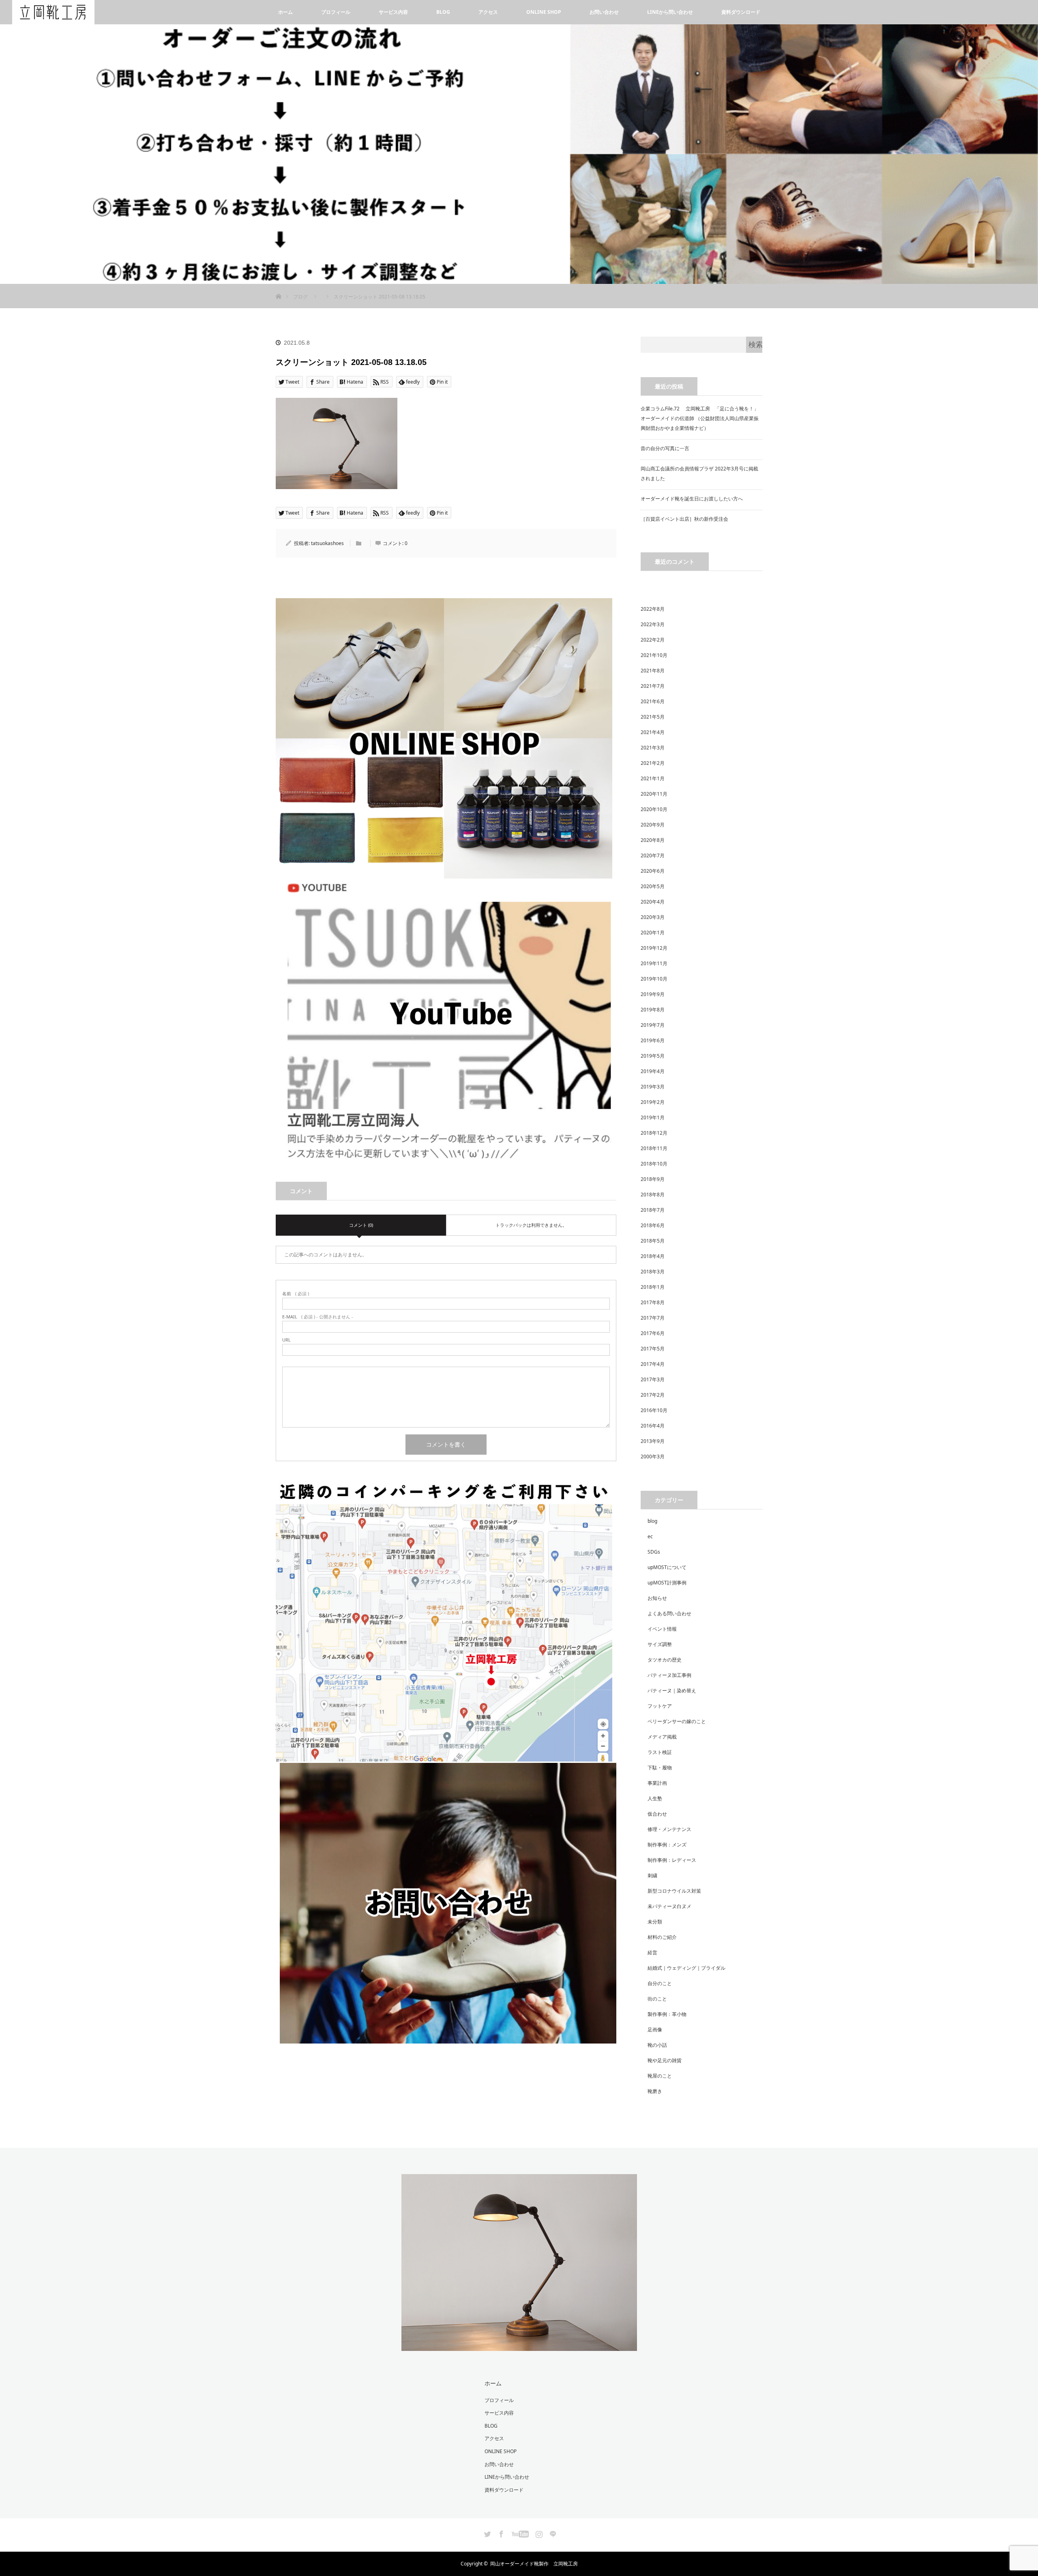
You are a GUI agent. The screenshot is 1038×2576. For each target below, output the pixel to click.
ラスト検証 (660, 1752)
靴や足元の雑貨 (665, 2060)
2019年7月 (653, 1025)
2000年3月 (653, 1457)
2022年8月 (653, 609)
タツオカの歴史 (665, 1660)
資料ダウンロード (741, 12)
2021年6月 (653, 701)
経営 (652, 1952)
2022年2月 (653, 640)
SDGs (654, 1552)
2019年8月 (653, 1010)
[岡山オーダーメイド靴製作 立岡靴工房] (519, 2346)
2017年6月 (653, 1333)
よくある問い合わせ (669, 1613)
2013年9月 (653, 1441)
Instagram (538, 2533)
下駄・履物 (660, 1768)
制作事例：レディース (672, 1860)
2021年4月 (653, 732)
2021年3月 (653, 748)
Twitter (487, 2533)
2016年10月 (654, 1410)
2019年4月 (653, 1071)
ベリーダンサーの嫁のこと (677, 1721)
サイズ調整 (660, 1644)
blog (652, 1521)
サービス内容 (393, 12)
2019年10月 (654, 979)
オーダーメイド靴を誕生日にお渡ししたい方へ (692, 499)
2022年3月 (653, 624)
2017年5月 (653, 1349)
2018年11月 (654, 1148)
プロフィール (336, 12)
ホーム (285, 12)
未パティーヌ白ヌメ (669, 1906)
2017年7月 (653, 1318)
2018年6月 (653, 1225)
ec (650, 1536)
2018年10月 (654, 1164)
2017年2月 (653, 1395)
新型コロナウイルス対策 (674, 1891)
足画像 (655, 2030)
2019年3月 (653, 1087)
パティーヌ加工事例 (669, 1675)
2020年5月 (653, 886)
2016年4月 (653, 1426)
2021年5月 (653, 717)
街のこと (657, 1999)
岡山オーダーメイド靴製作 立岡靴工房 (534, 2564)
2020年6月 (653, 871)
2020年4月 (653, 902)
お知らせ (657, 1598)
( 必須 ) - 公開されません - (318, 1317)
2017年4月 (653, 1364)
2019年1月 (653, 1117)
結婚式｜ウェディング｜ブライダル (686, 1968)
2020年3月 (653, 917)
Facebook (500, 2533)
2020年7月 (653, 855)
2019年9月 (653, 994)
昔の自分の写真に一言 (665, 448)
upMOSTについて (667, 1567)
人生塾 (655, 1798)
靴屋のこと (660, 2076)
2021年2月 (653, 763)
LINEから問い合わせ (670, 12)
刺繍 (652, 1875)
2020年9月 (653, 825)
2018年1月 (653, 1287)
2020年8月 (653, 840)
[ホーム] (278, 287)
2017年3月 (653, 1379)
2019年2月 (653, 1102)
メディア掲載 (662, 1737)
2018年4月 (653, 1256)
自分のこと (660, 1983)
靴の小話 (657, 2045)
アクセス (488, 12)
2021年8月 (653, 671)
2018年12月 (654, 1133)
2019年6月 (653, 1040)
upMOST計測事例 (667, 1583)
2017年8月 (653, 1302)
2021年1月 (653, 778)
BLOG (443, 12)
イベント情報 (662, 1629)
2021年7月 (653, 686)
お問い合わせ (604, 12)
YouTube (519, 2533)
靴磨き (655, 2091)
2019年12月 (654, 948)
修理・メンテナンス (669, 1829)
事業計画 (657, 1783)
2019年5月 (653, 1056)
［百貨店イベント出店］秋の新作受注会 (684, 519)
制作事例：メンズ (667, 1845)
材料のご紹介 (662, 1937)
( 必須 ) (296, 1293)
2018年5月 (653, 1241)
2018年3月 (653, 1272)
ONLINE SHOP (544, 12)
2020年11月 (654, 794)
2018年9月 (653, 1179)
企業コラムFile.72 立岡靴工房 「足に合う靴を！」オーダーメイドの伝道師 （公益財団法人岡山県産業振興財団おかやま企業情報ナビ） (700, 418)
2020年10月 (654, 809)
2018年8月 (653, 1195)
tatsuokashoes (327, 543)
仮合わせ (657, 1814)
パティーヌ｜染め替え (672, 1690)
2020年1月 (653, 933)
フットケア (660, 1706)
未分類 (655, 1922)
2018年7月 (653, 1210)
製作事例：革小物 (667, 2014)
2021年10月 (654, 655)
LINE (552, 2533)
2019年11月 (654, 963)
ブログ (300, 297)
